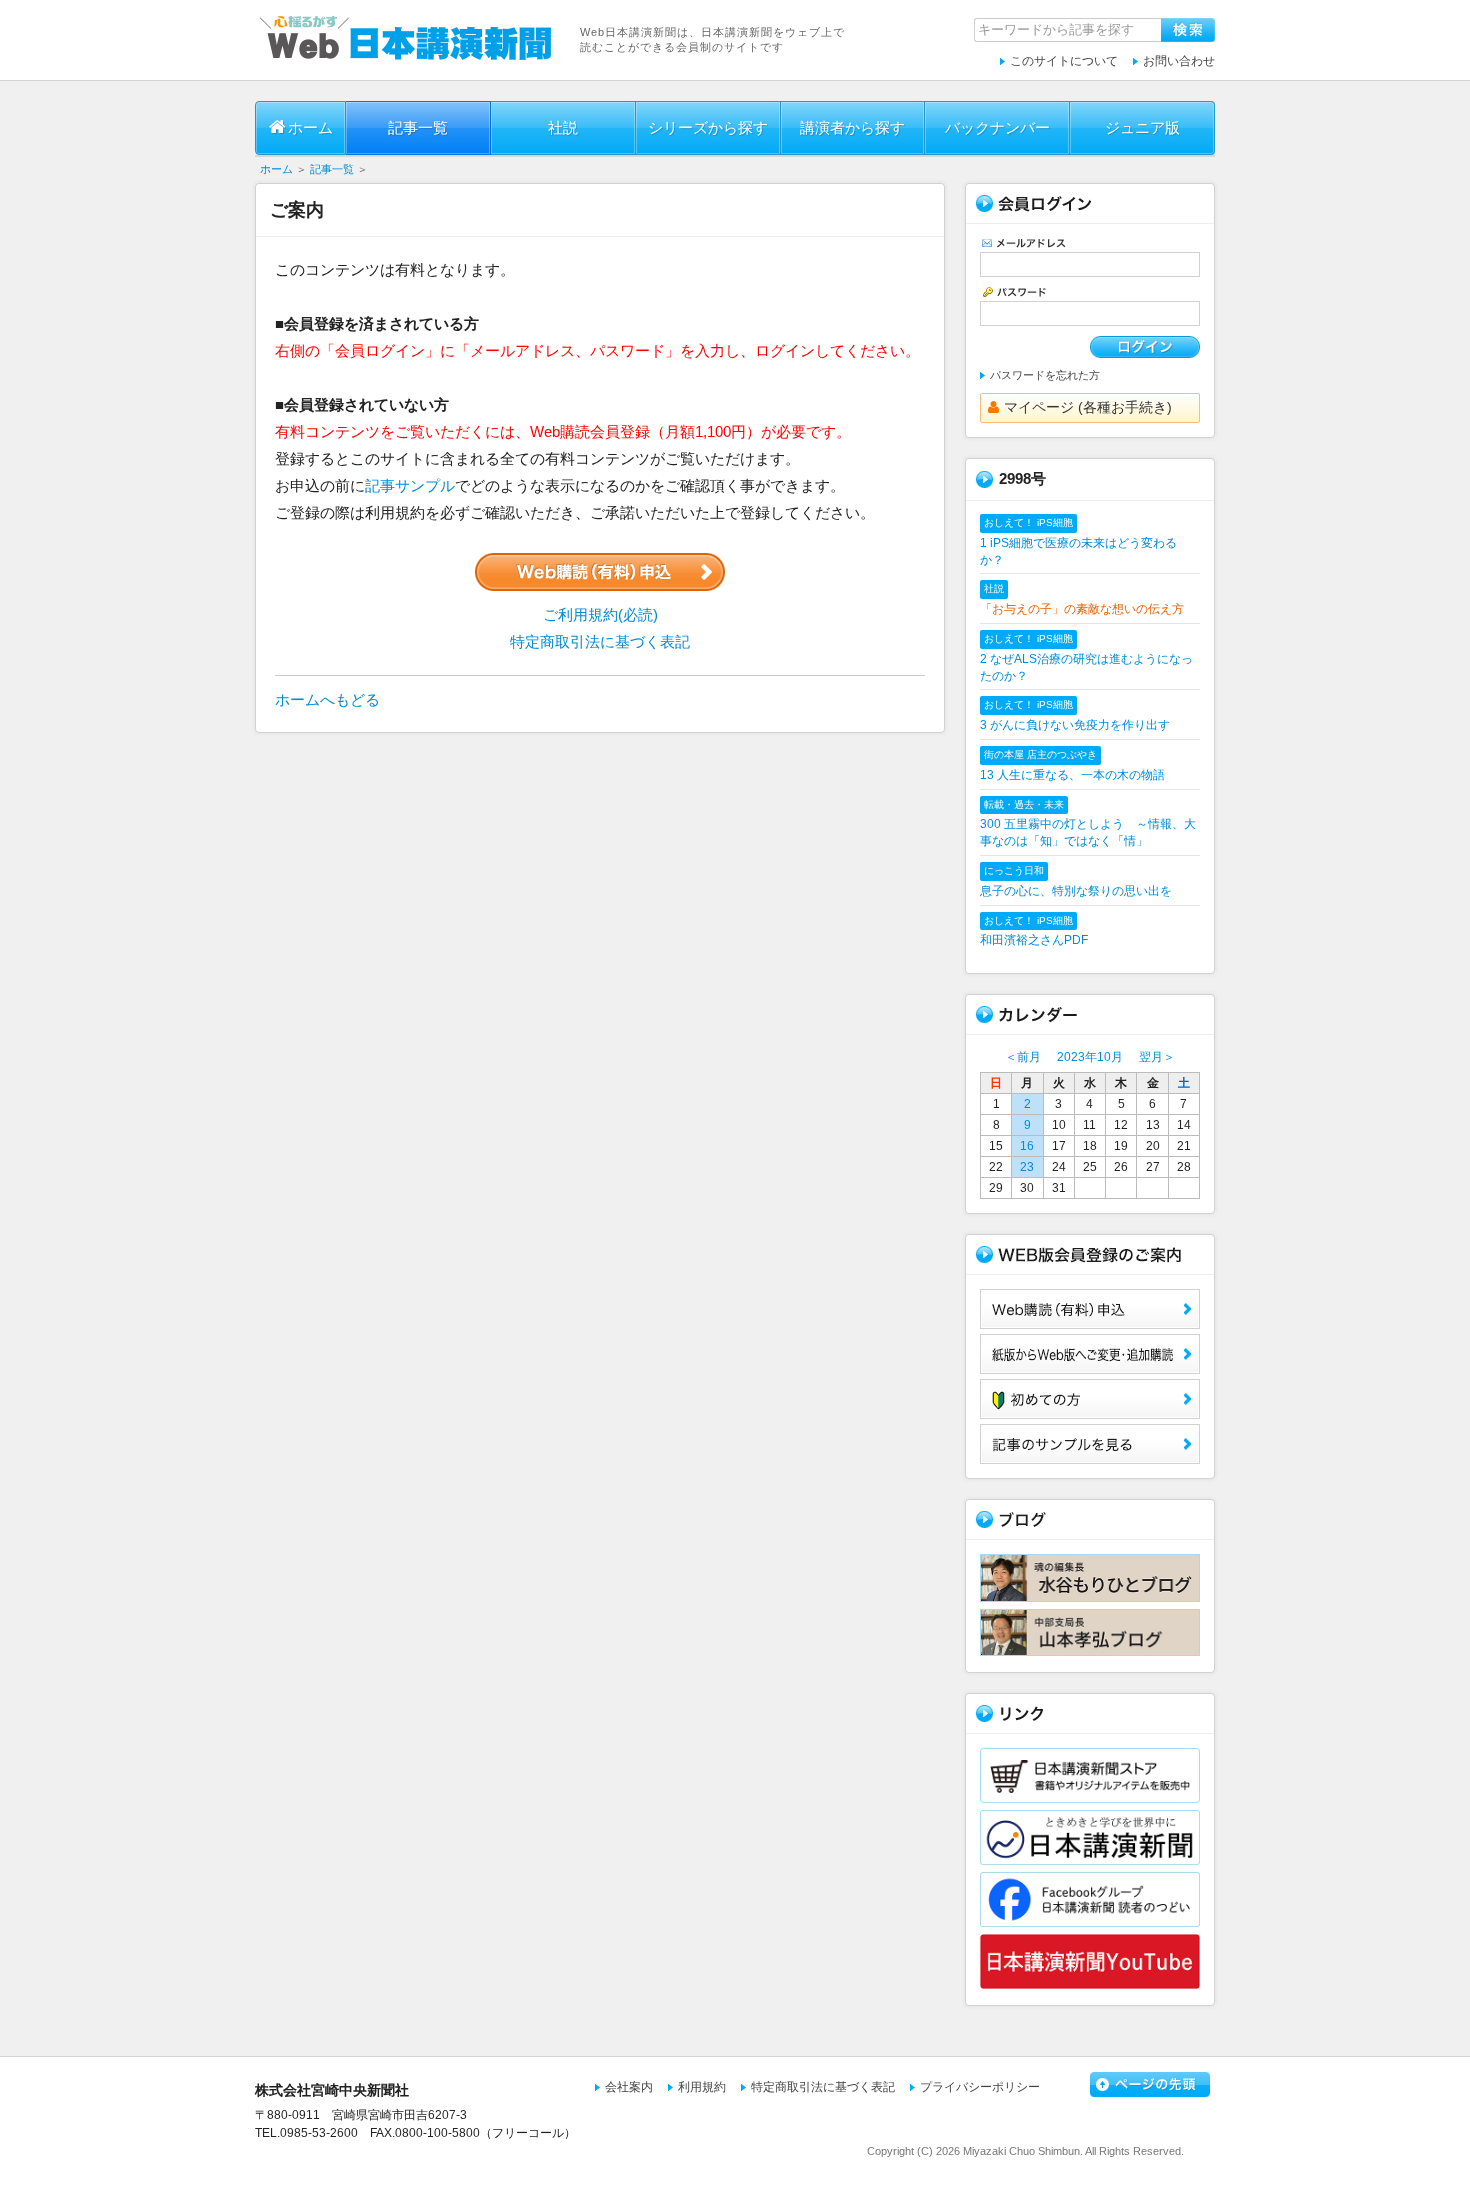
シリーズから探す (708, 127)
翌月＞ (1157, 1057)
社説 (563, 127)
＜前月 (1023, 1057)
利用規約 (702, 2087)
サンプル (1090, 1444)
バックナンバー (997, 127)
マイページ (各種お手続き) (1088, 407)
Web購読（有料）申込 (1090, 1309)
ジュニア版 (1142, 127)
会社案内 (629, 2087)
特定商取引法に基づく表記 (600, 641)
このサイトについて (1064, 61)
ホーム (310, 127)
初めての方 (1090, 1399)
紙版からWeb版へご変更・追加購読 (1090, 1354)
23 (1027, 1167)
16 (1027, 1146)
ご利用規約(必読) (600, 614)
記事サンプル (410, 485)
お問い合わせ (1179, 61)
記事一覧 (418, 127)
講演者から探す (852, 127)
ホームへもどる (327, 699)
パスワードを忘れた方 (1045, 375)
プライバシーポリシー (980, 2087)
